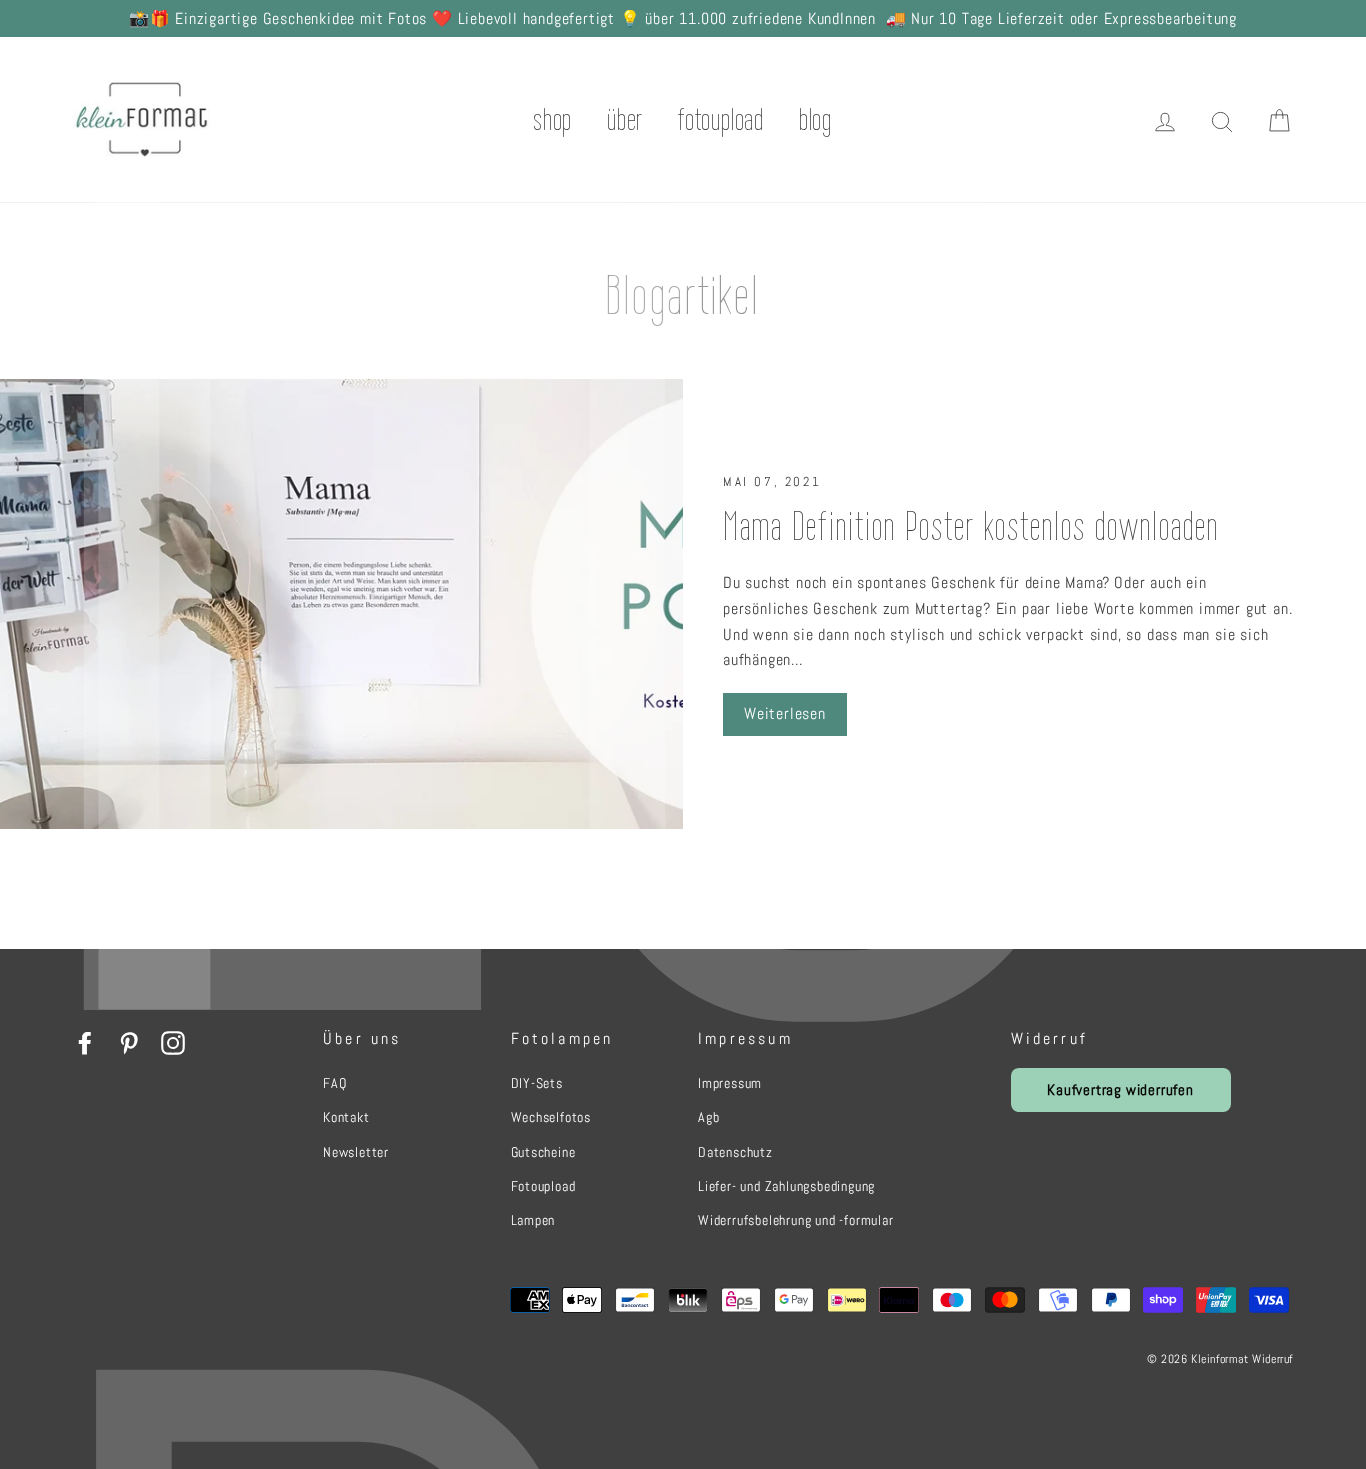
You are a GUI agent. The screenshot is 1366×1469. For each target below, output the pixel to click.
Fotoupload (543, 1186)
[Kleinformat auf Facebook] (85, 1042)
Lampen (533, 1220)
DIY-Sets (537, 1083)
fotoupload (721, 119)
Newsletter (356, 1152)
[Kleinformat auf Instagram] (173, 1042)
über (625, 119)
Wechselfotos (551, 1117)
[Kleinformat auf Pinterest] (129, 1042)
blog (815, 119)
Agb (708, 1117)
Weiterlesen (785, 713)
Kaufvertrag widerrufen (1120, 1089)
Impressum (730, 1083)
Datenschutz (735, 1152)
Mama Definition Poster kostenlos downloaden (971, 526)
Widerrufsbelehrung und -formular (796, 1220)
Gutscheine (543, 1152)
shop (553, 119)
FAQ (334, 1083)
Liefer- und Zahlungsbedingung (786, 1186)
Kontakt (346, 1117)
